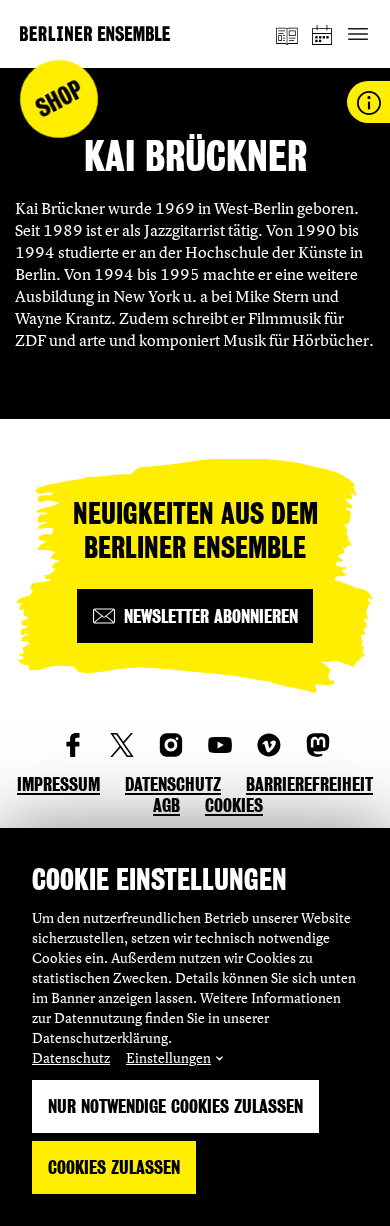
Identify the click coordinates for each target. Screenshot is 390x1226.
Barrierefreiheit (309, 784)
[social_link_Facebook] (73, 745)
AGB (166, 805)
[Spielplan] (323, 34)
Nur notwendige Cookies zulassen (175, 1106)
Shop (59, 99)
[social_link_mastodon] (318, 745)
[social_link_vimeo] (269, 745)
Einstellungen (168, 1057)
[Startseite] (95, 33)
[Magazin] (287, 34)
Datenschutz (71, 1057)
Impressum (58, 784)
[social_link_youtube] (220, 745)
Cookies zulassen (114, 1167)
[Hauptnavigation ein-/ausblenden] (357, 34)
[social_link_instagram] (171, 745)
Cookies (234, 805)
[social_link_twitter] (122, 745)
